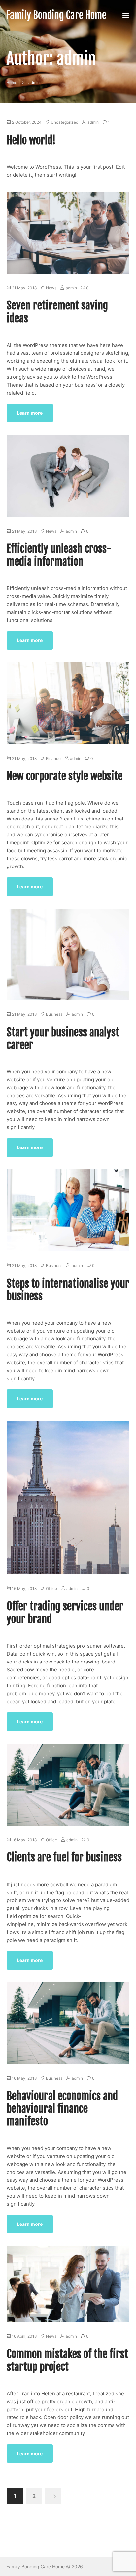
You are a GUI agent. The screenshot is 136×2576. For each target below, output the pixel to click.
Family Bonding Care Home (56, 15)
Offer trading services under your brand (65, 1613)
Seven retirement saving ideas (57, 312)
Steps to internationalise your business (68, 1290)
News (51, 288)
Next (53, 2496)
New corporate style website (65, 776)
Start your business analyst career (63, 1039)
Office (51, 1589)
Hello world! (31, 140)
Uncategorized (65, 122)
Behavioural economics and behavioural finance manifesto (62, 2109)
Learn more (30, 413)
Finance (53, 758)
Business (54, 1014)
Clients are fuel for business (64, 1857)
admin (93, 122)
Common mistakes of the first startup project (67, 2360)
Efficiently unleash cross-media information (59, 555)
